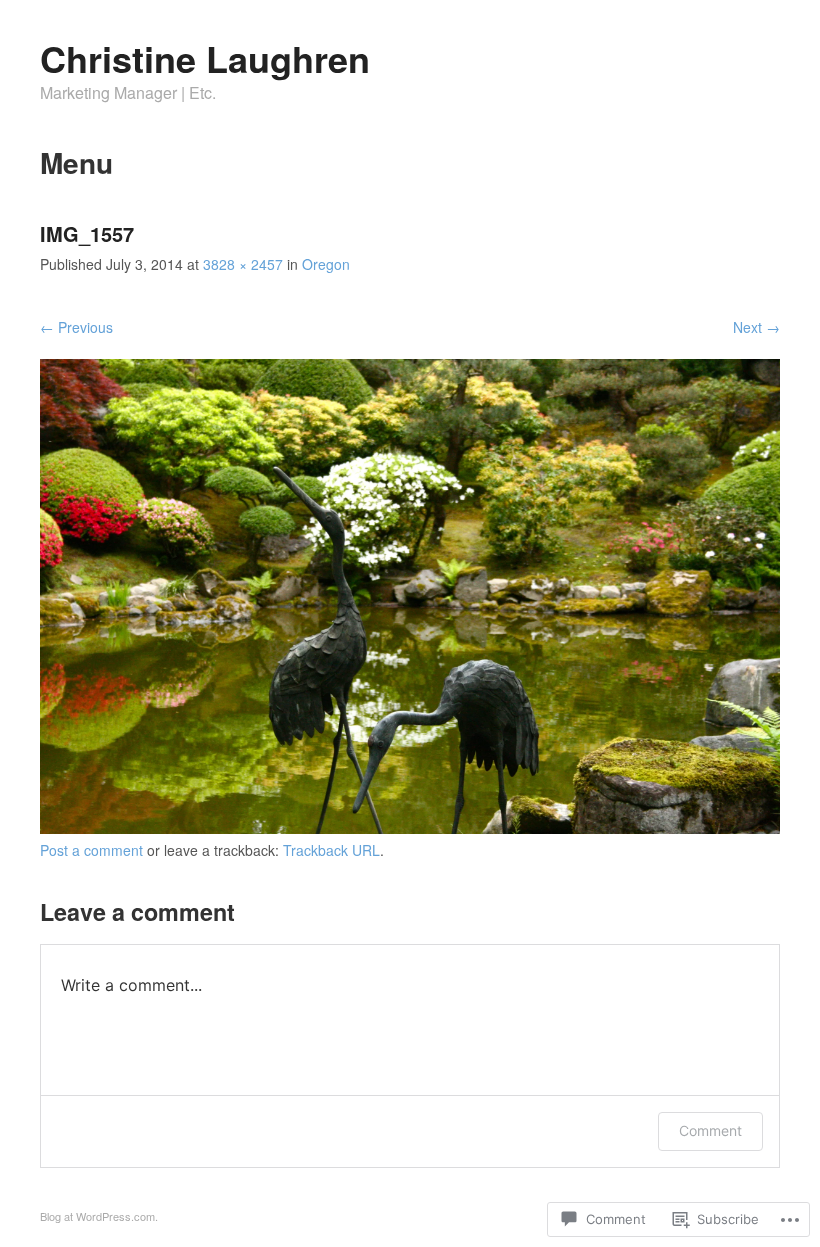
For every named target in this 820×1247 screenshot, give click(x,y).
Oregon (326, 264)
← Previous (76, 327)
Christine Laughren (205, 58)
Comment (710, 1130)
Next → (756, 327)
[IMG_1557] (410, 828)
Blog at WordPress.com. (99, 1216)
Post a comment (91, 850)
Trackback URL (331, 850)
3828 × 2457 (243, 264)
